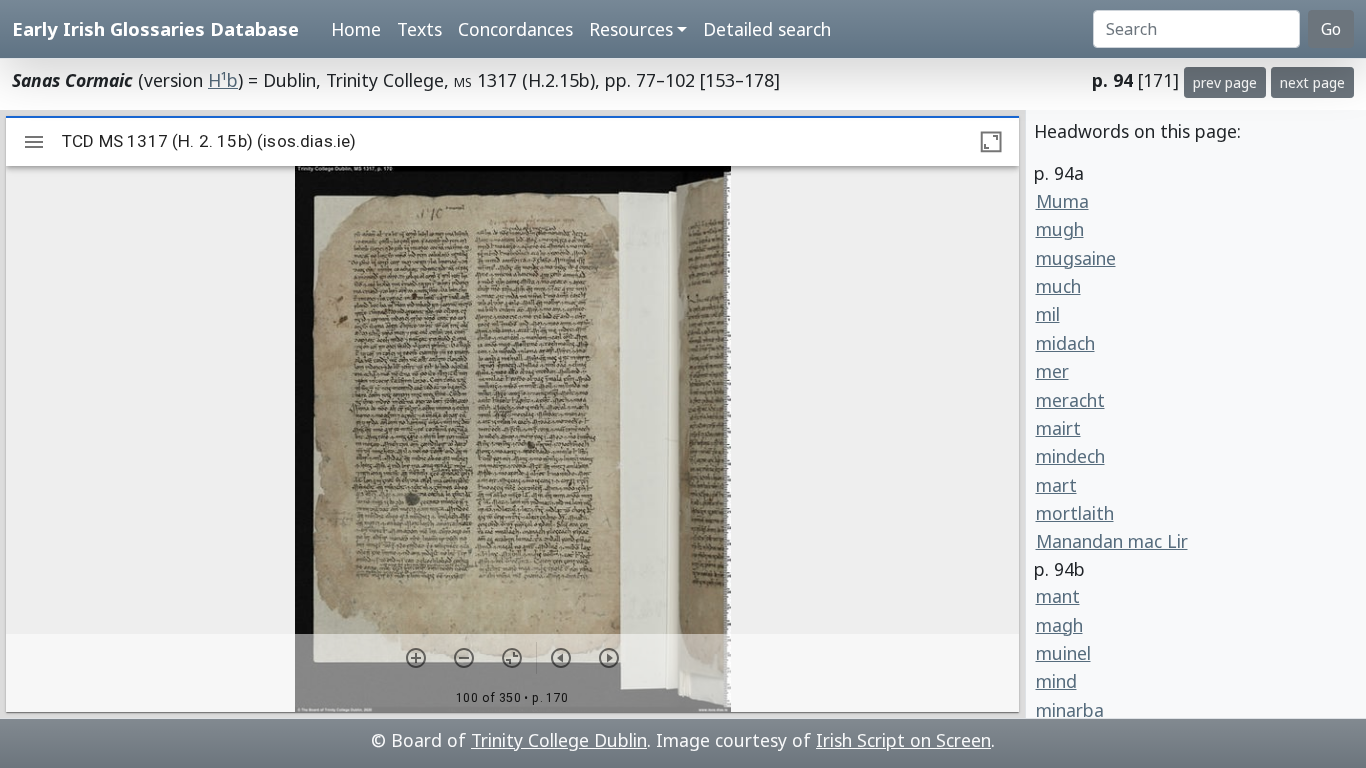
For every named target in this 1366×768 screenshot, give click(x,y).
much (1058, 286)
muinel (1063, 653)
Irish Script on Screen (903, 740)
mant (1058, 596)
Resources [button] (631, 29)
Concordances (515, 29)
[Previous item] (561, 658)
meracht (1070, 400)
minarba (1070, 710)
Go (1331, 29)
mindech (1070, 456)
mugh (1060, 229)
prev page (1225, 82)
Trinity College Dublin (559, 740)
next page (1312, 82)
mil (1048, 314)
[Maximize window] (991, 142)
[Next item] (609, 658)
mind (1056, 681)
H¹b (223, 80)
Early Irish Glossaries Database (155, 28)
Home (356, 29)
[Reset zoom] (512, 658)
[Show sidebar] (34, 142)
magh (1059, 625)
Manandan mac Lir (1112, 541)
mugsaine (1076, 258)
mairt (1058, 428)
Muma (1062, 201)
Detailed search (767, 29)
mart (1056, 485)
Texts (419, 29)
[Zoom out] (464, 658)
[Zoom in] (416, 658)
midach (1065, 343)
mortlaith (1075, 513)
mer (1052, 371)
